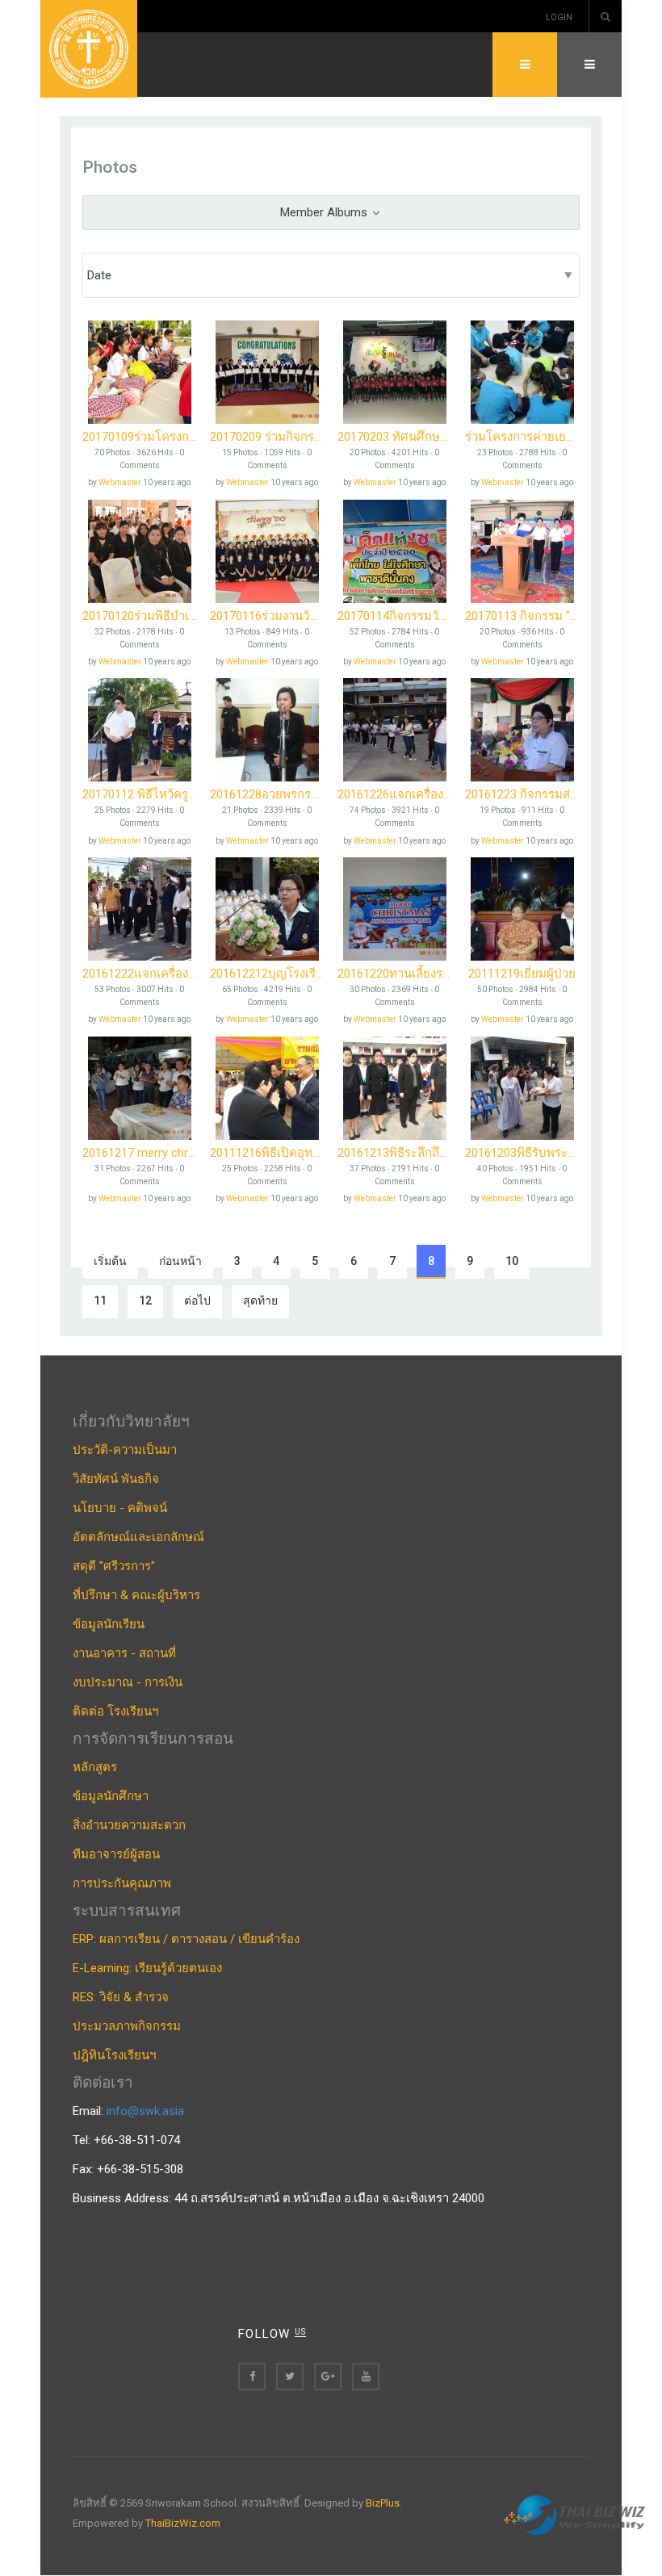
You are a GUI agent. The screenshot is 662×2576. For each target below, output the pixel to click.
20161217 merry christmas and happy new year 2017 (140, 1153)
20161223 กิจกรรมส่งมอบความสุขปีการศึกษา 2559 (522, 794)
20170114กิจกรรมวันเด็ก (395, 616)
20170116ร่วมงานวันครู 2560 (267, 616)
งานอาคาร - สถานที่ (124, 1653)
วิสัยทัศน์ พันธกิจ (116, 1479)
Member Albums (325, 212)
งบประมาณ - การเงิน (128, 1682)
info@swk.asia (145, 2111)
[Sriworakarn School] (89, 49)
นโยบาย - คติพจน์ (120, 1508)
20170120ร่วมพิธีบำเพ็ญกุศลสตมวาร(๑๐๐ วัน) (140, 616)
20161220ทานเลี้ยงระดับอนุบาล (395, 974)
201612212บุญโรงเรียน (267, 974)
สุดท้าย (260, 1301)
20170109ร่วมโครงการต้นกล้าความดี (140, 437)
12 (145, 1301)
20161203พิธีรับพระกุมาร (522, 1153)
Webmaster (120, 482)
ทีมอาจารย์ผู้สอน (116, 1854)
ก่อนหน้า (180, 1261)
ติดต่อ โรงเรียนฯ (115, 1711)
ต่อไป (197, 1301)
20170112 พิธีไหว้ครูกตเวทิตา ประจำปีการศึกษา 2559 (140, 794)
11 (100, 1301)
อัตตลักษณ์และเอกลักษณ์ (138, 1537)
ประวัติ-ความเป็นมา (125, 1450)
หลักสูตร (95, 1767)
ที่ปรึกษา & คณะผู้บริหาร (136, 1595)
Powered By (576, 2515)
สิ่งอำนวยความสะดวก (129, 1825)
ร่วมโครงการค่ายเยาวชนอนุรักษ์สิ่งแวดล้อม (522, 437)
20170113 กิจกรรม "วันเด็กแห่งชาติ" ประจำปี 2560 (522, 616)
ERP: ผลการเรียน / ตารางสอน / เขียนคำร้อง (186, 1939)
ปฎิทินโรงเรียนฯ (114, 2055)
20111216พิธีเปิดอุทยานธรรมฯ (267, 1153)
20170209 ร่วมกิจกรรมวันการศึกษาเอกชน (267, 437)
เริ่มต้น (110, 1261)
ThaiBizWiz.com (183, 2523)
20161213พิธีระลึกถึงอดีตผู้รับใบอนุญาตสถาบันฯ (395, 1153)
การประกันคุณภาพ (122, 1883)
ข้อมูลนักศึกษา (111, 1796)
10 (512, 1261)
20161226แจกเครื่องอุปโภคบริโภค (395, 794)
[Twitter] (290, 2377)
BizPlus (383, 2503)
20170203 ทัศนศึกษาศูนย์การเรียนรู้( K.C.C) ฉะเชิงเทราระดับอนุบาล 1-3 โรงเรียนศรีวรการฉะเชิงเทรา (395, 437)
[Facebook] (252, 2377)
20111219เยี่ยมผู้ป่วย (522, 974)
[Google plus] (328, 2377)
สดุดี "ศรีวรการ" (114, 1566)
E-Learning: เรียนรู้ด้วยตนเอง (147, 1968)
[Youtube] (366, 2377)
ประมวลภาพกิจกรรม (127, 2026)
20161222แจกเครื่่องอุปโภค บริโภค (140, 974)
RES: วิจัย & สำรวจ (121, 1997)
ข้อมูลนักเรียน (109, 1624)
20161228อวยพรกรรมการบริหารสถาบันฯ (267, 794)
